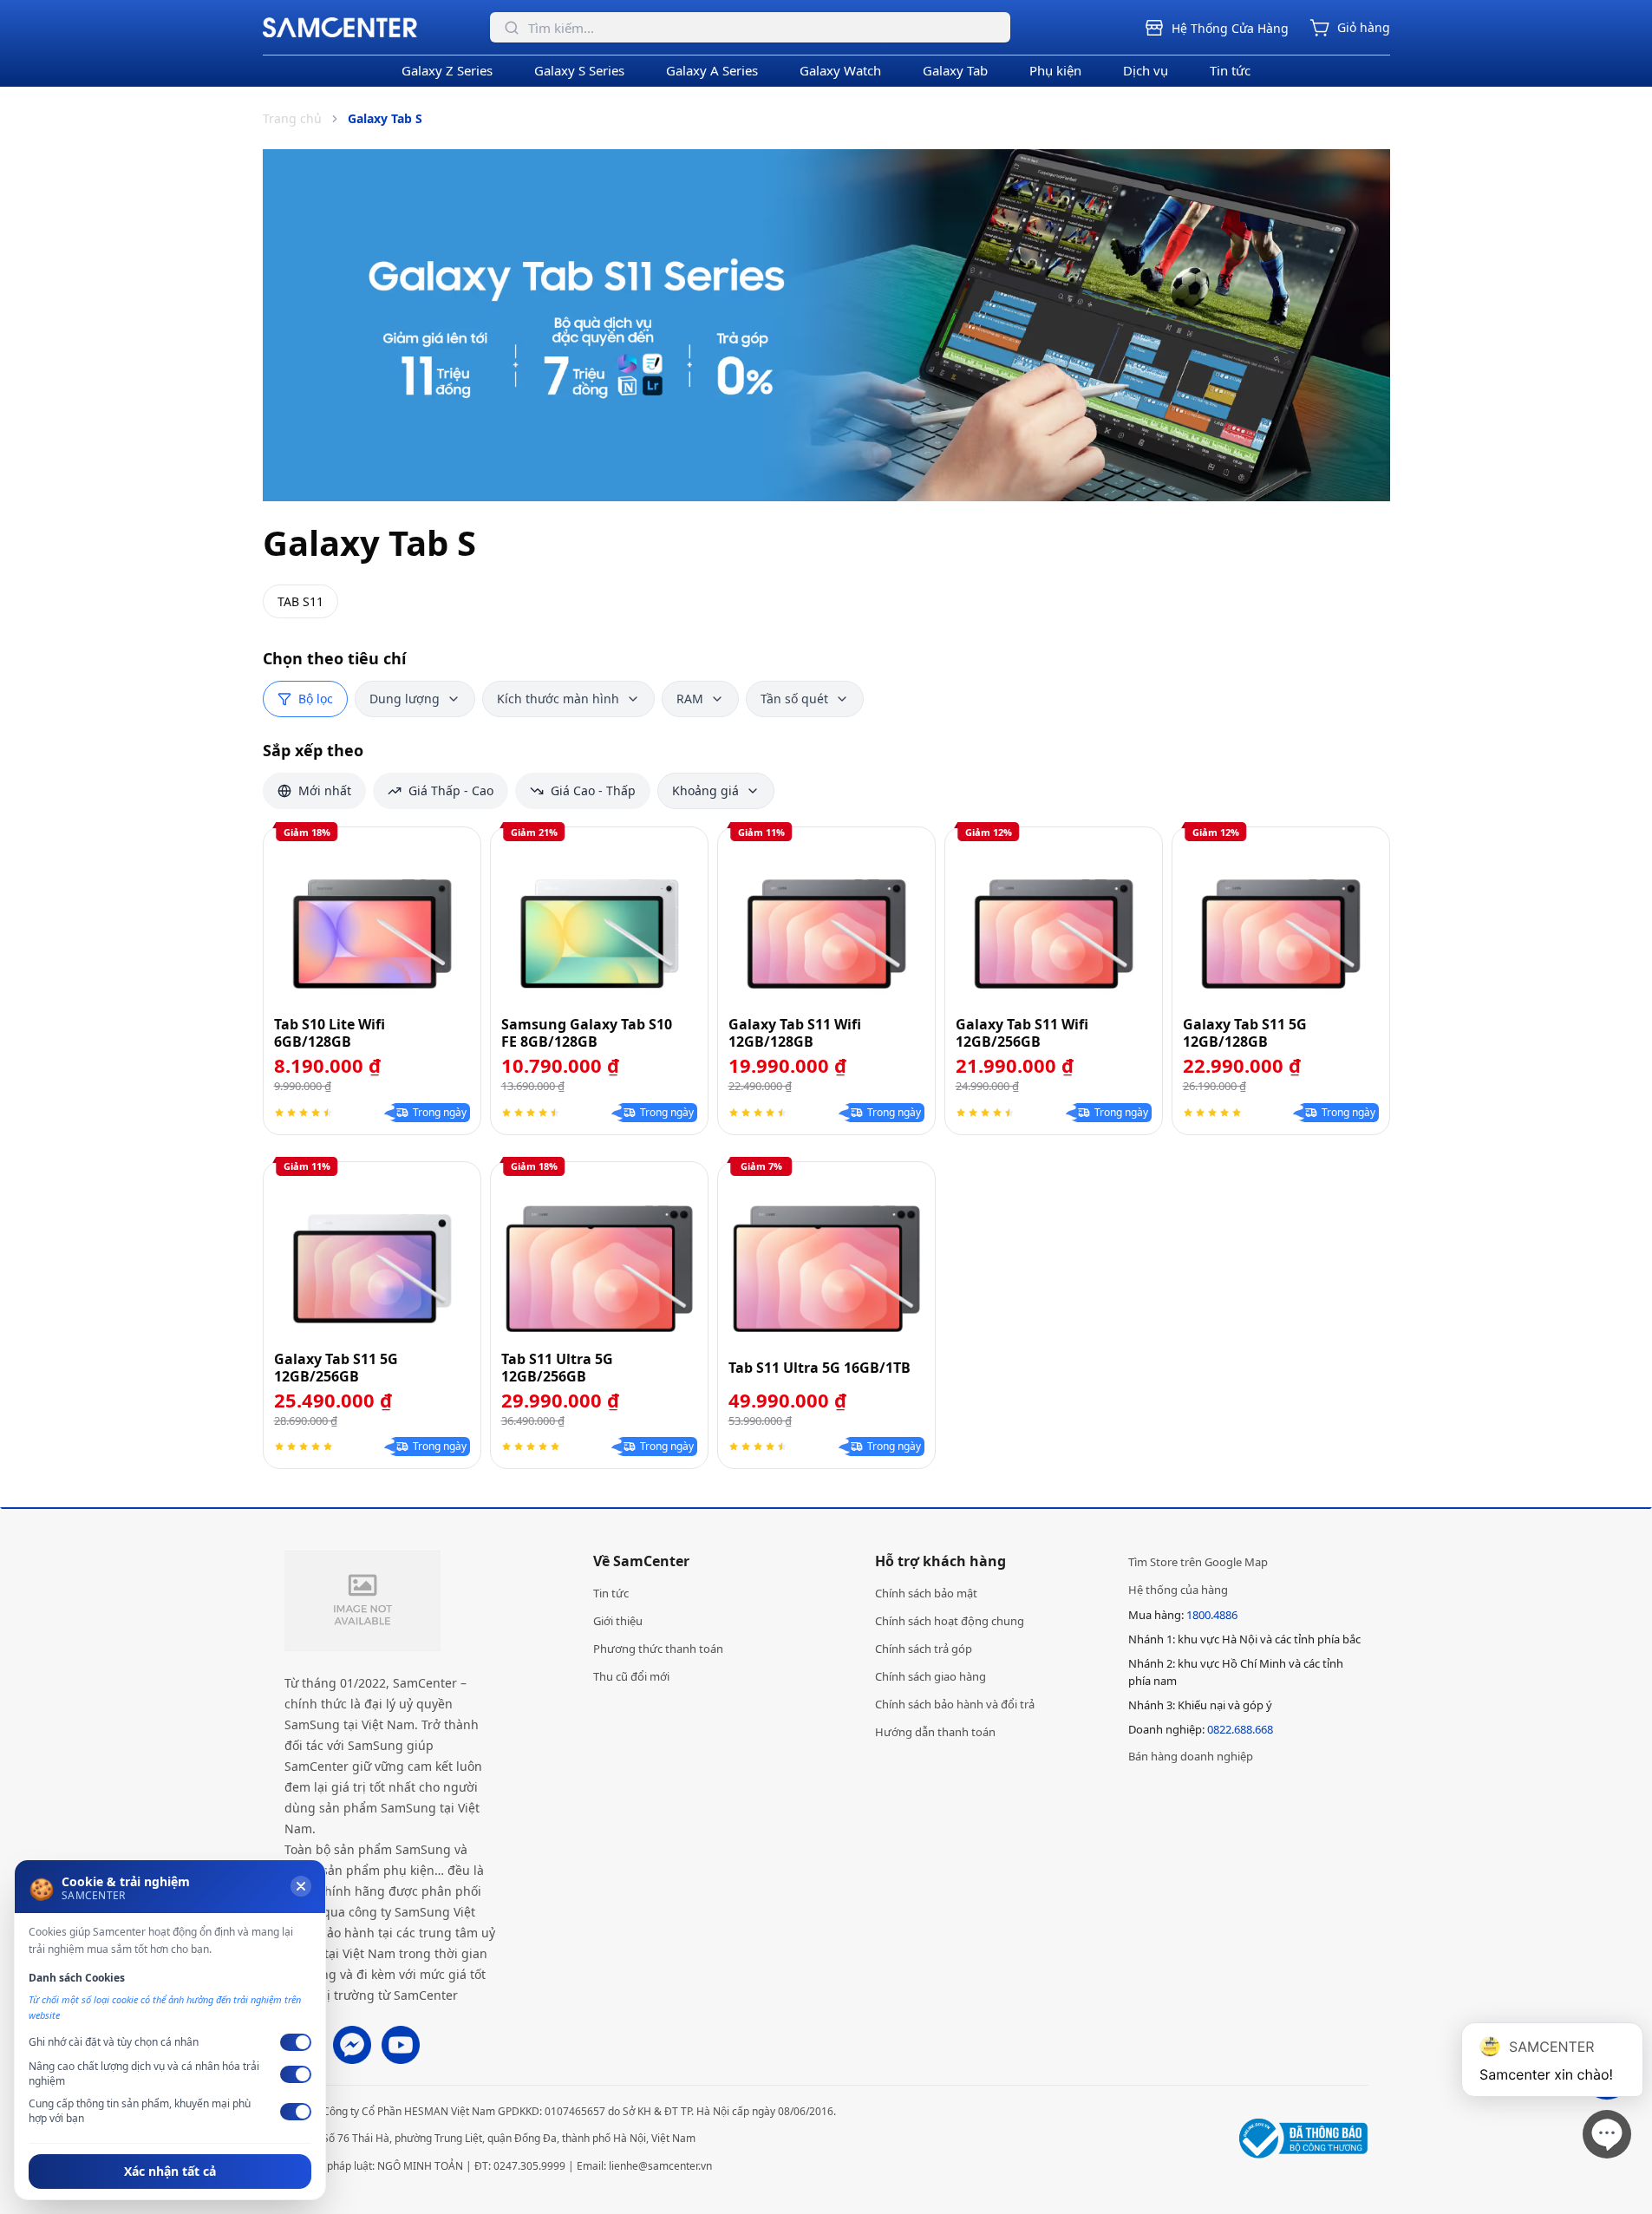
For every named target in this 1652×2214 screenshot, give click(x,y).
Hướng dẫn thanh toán (935, 1732)
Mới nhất (325, 790)
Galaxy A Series (712, 70)
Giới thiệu (618, 1621)
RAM (690, 699)
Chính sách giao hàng (930, 1676)
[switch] (296, 2042)
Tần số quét (794, 699)
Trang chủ (292, 118)
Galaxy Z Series (447, 70)
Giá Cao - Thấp (593, 790)
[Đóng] (301, 1886)
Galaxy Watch (840, 70)
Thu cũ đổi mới (631, 1676)
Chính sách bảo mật (926, 1593)
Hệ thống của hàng (1178, 1590)
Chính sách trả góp (924, 1649)
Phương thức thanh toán (658, 1649)
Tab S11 (300, 601)
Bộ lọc (316, 699)
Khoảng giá (705, 790)
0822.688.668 (1240, 1729)
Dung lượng (405, 699)
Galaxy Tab (955, 70)
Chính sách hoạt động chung (950, 1621)
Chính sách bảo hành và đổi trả (955, 1704)
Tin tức (1230, 70)
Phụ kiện (1055, 70)
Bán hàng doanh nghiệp (1191, 1756)
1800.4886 (1212, 1615)
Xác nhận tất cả (170, 2171)
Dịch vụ (1146, 70)
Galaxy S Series (579, 70)
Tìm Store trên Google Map (1198, 1562)
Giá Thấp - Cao (451, 790)
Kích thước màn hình (558, 699)
